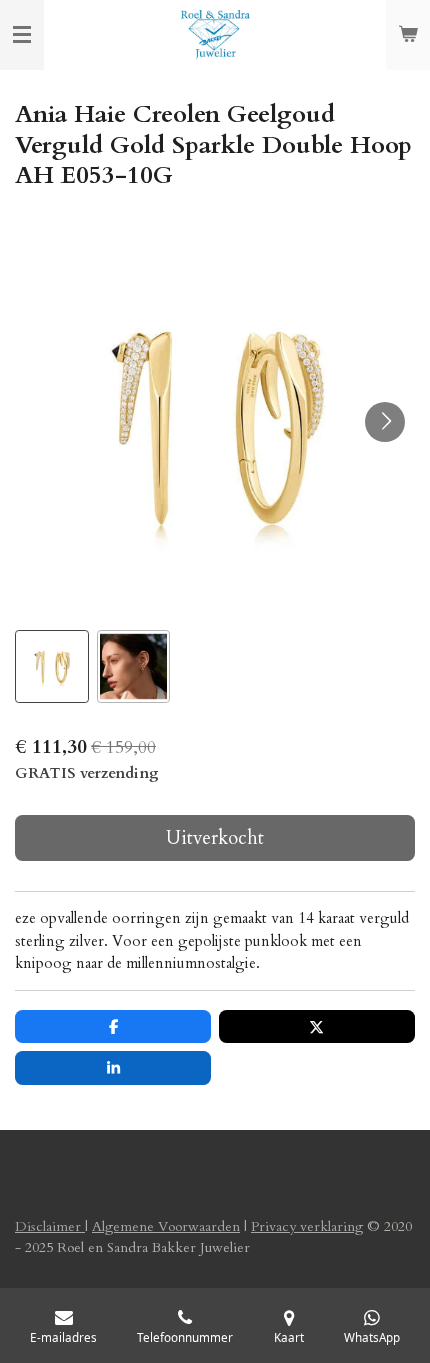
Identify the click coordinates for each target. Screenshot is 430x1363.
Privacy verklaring (307, 1226)
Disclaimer (50, 1226)
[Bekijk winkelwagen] (408, 35)
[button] (52, 667)
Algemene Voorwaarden (166, 1226)
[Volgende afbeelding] (385, 422)
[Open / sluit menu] (22, 35)
